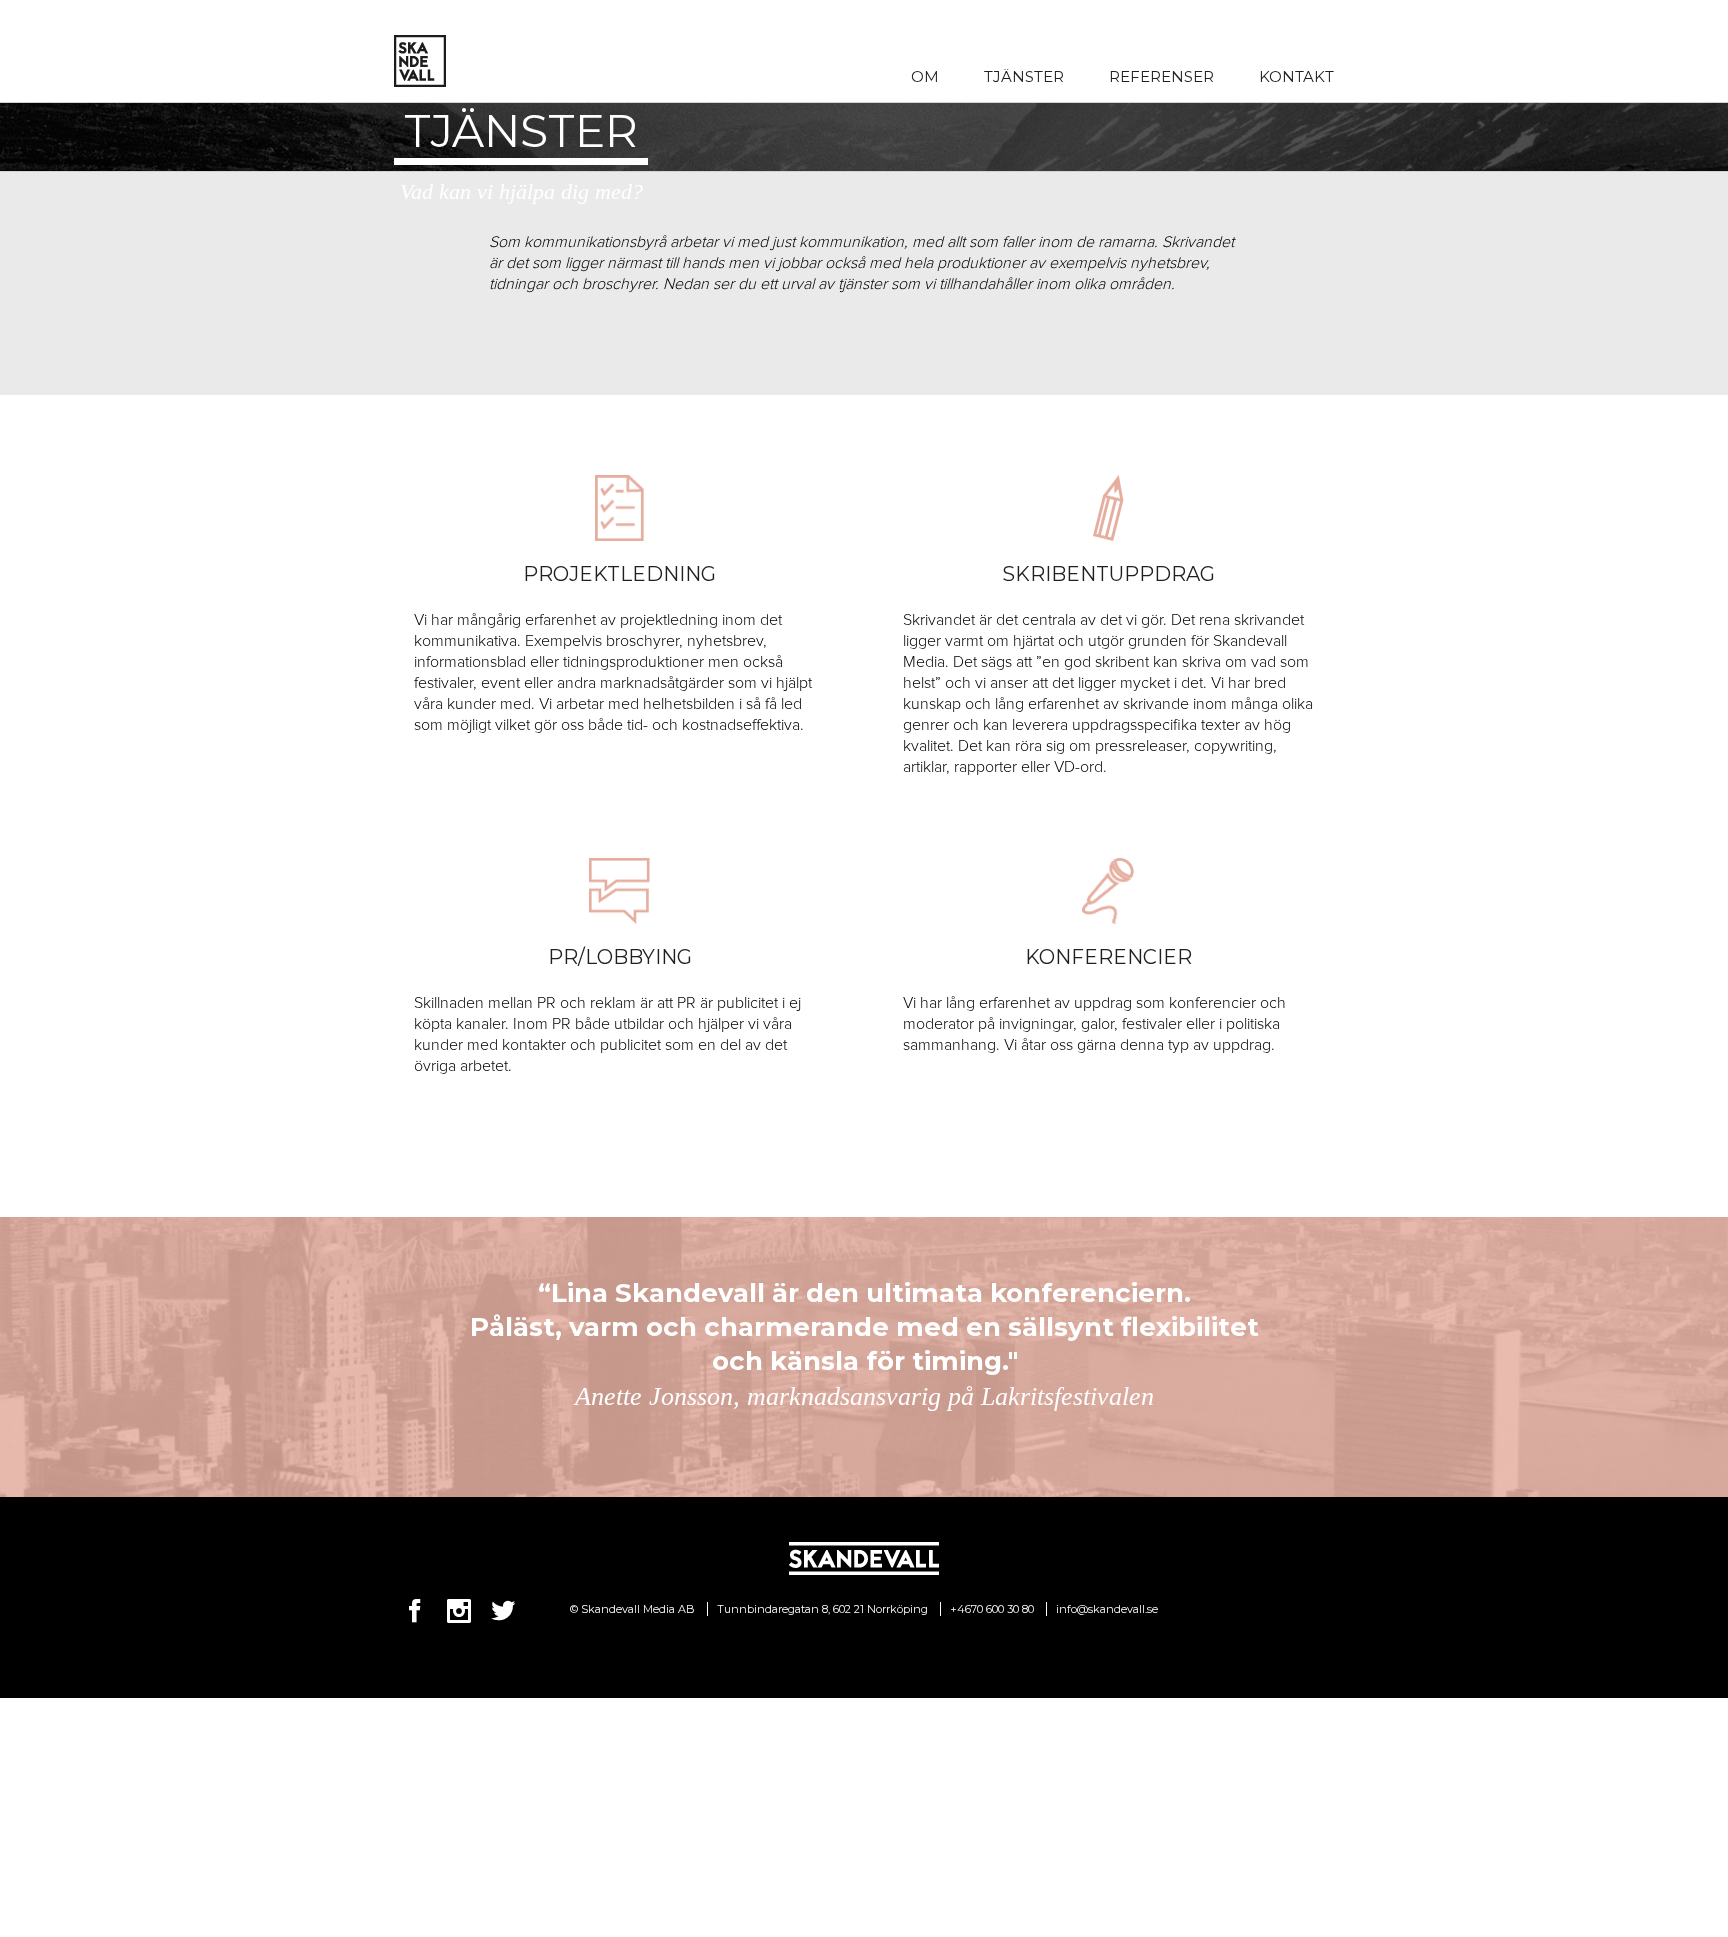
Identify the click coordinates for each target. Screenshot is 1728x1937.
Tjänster (1024, 76)
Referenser (1161, 76)
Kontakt (1296, 76)
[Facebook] (415, 1611)
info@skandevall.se (1107, 1609)
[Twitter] (503, 1611)
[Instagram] (459, 1611)
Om (925, 76)
